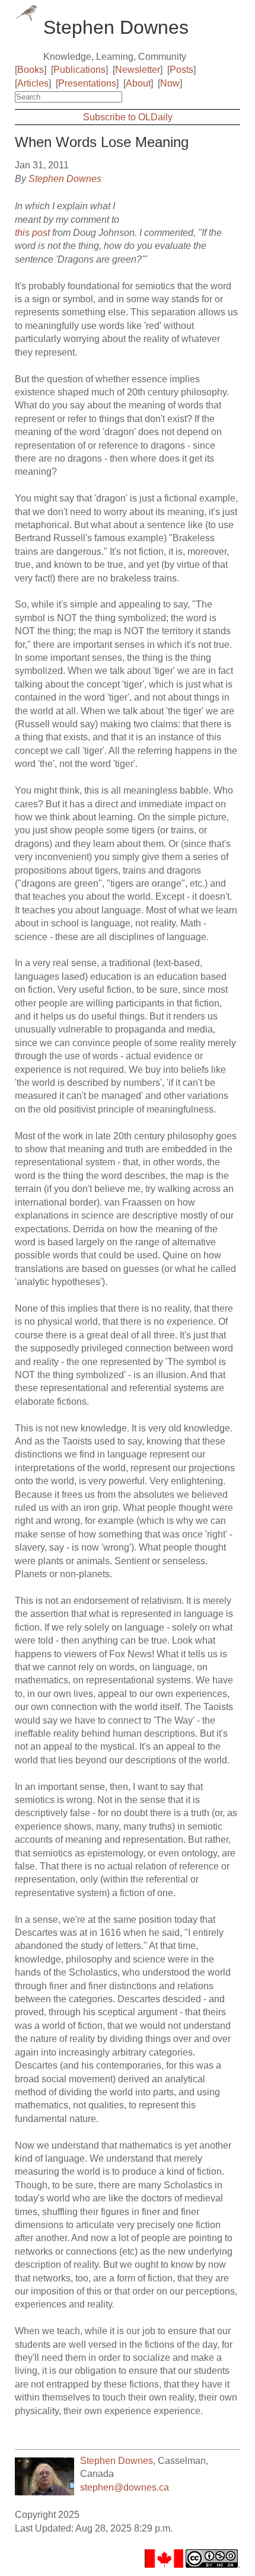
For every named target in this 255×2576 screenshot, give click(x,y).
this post (32, 233)
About (138, 83)
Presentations (87, 83)
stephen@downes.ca (125, 2487)
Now (170, 83)
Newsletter (138, 70)
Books (31, 70)
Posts (181, 70)
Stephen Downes (65, 179)
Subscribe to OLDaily (128, 117)
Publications (79, 70)
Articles (33, 83)
